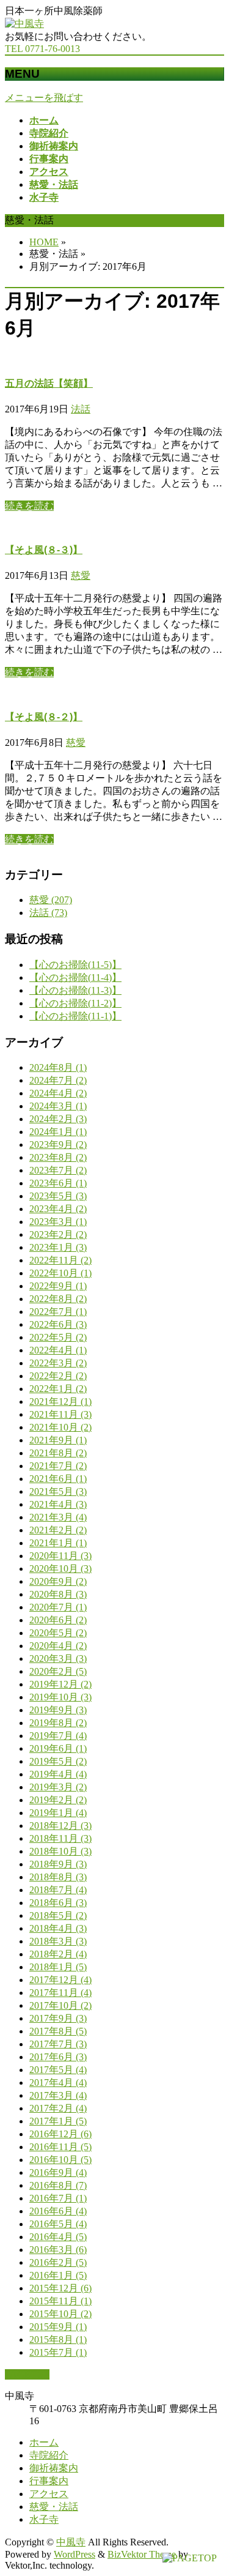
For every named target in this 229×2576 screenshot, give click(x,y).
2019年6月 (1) (58, 1748)
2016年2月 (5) (58, 2262)
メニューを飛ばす (44, 98)
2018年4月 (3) (58, 1928)
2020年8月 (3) (58, 1594)
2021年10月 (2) (60, 1427)
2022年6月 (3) (58, 1324)
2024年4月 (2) (58, 1093)
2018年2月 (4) (58, 1954)
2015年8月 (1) (58, 2340)
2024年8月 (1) (58, 1067)
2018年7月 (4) (58, 1890)
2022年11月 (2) (60, 1260)
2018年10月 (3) (60, 1851)
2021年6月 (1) (58, 1479)
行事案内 (49, 2481)
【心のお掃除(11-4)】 (75, 977)
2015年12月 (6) (60, 2288)
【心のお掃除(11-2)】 (75, 1003)
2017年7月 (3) (58, 2044)
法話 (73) (48, 913)
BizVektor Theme (142, 2554)
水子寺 (44, 2519)
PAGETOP (27, 2374)
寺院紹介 (49, 2455)
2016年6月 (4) (58, 2211)
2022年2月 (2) (58, 1376)
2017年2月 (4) (58, 2108)
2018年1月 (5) (58, 1967)
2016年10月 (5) (60, 2160)
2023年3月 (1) (58, 1222)
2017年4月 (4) (58, 2083)
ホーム (44, 2442)
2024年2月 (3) (58, 1119)
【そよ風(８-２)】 (44, 717)
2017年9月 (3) (58, 2018)
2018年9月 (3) (58, 1864)
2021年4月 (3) (58, 1504)
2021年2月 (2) (58, 1530)
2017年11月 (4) (60, 1993)
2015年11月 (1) (60, 2301)
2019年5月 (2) (58, 1761)
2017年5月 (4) (58, 2070)
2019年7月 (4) (58, 1736)
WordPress (75, 2554)
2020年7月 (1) (58, 1607)
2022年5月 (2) (58, 1337)
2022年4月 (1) (58, 1350)
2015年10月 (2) (60, 2314)
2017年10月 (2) (60, 2005)
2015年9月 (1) (58, 2327)
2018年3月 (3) (58, 1941)
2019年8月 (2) (58, 1723)
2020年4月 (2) (58, 1646)
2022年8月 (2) (58, 1299)
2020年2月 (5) (58, 1671)
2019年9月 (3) (58, 1710)
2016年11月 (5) (60, 2147)
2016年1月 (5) (58, 2275)
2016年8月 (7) (58, 2185)
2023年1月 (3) (58, 1247)
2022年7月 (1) (58, 1312)
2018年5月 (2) (58, 1915)
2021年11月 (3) (60, 1414)
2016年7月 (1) (58, 2198)
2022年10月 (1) (60, 1273)
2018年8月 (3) (58, 1877)
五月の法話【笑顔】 (49, 383)
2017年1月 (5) (58, 2121)
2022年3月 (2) (58, 1363)
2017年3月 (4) (58, 2095)
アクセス (49, 2494)
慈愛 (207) (51, 900)
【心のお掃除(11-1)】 (75, 1016)
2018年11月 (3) (60, 1838)
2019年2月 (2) (58, 1800)
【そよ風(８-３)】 (44, 550)
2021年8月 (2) (58, 1453)
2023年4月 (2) (58, 1209)
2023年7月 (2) (58, 1170)
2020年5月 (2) (58, 1633)
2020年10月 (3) (60, 1569)
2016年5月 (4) (58, 2224)
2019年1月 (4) (58, 1813)
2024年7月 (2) (58, 1080)
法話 (81, 409)
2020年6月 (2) (58, 1620)
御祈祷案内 (54, 2468)
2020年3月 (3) (58, 1658)
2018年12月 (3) (60, 1826)
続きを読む (29, 506)
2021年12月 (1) (60, 1402)
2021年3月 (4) (58, 1517)
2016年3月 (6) (58, 2250)
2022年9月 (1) (58, 1286)
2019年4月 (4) (58, 1774)
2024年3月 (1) (58, 1106)
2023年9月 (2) (58, 1145)
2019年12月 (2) (60, 1684)
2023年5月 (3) (58, 1196)
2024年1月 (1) (58, 1132)
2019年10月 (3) (60, 1697)
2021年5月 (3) (58, 1491)
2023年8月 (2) (58, 1157)
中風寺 (71, 2542)
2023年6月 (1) (58, 1183)
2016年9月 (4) (58, 2172)
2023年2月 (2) (58, 1234)
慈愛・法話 (54, 2507)
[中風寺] (24, 24)
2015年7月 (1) (58, 2352)
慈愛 (81, 575)
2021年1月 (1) (58, 1543)
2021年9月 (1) (58, 1440)
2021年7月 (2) (58, 1466)
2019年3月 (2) (58, 1787)
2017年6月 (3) (58, 2057)
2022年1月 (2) (58, 1389)
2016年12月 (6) (60, 2134)
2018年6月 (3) (58, 1903)
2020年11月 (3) (60, 1556)
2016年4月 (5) (58, 2237)
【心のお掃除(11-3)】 (75, 990)
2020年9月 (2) (58, 1581)
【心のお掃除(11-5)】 (75, 965)
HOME (44, 242)
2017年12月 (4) (60, 1980)
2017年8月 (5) (58, 2031)
